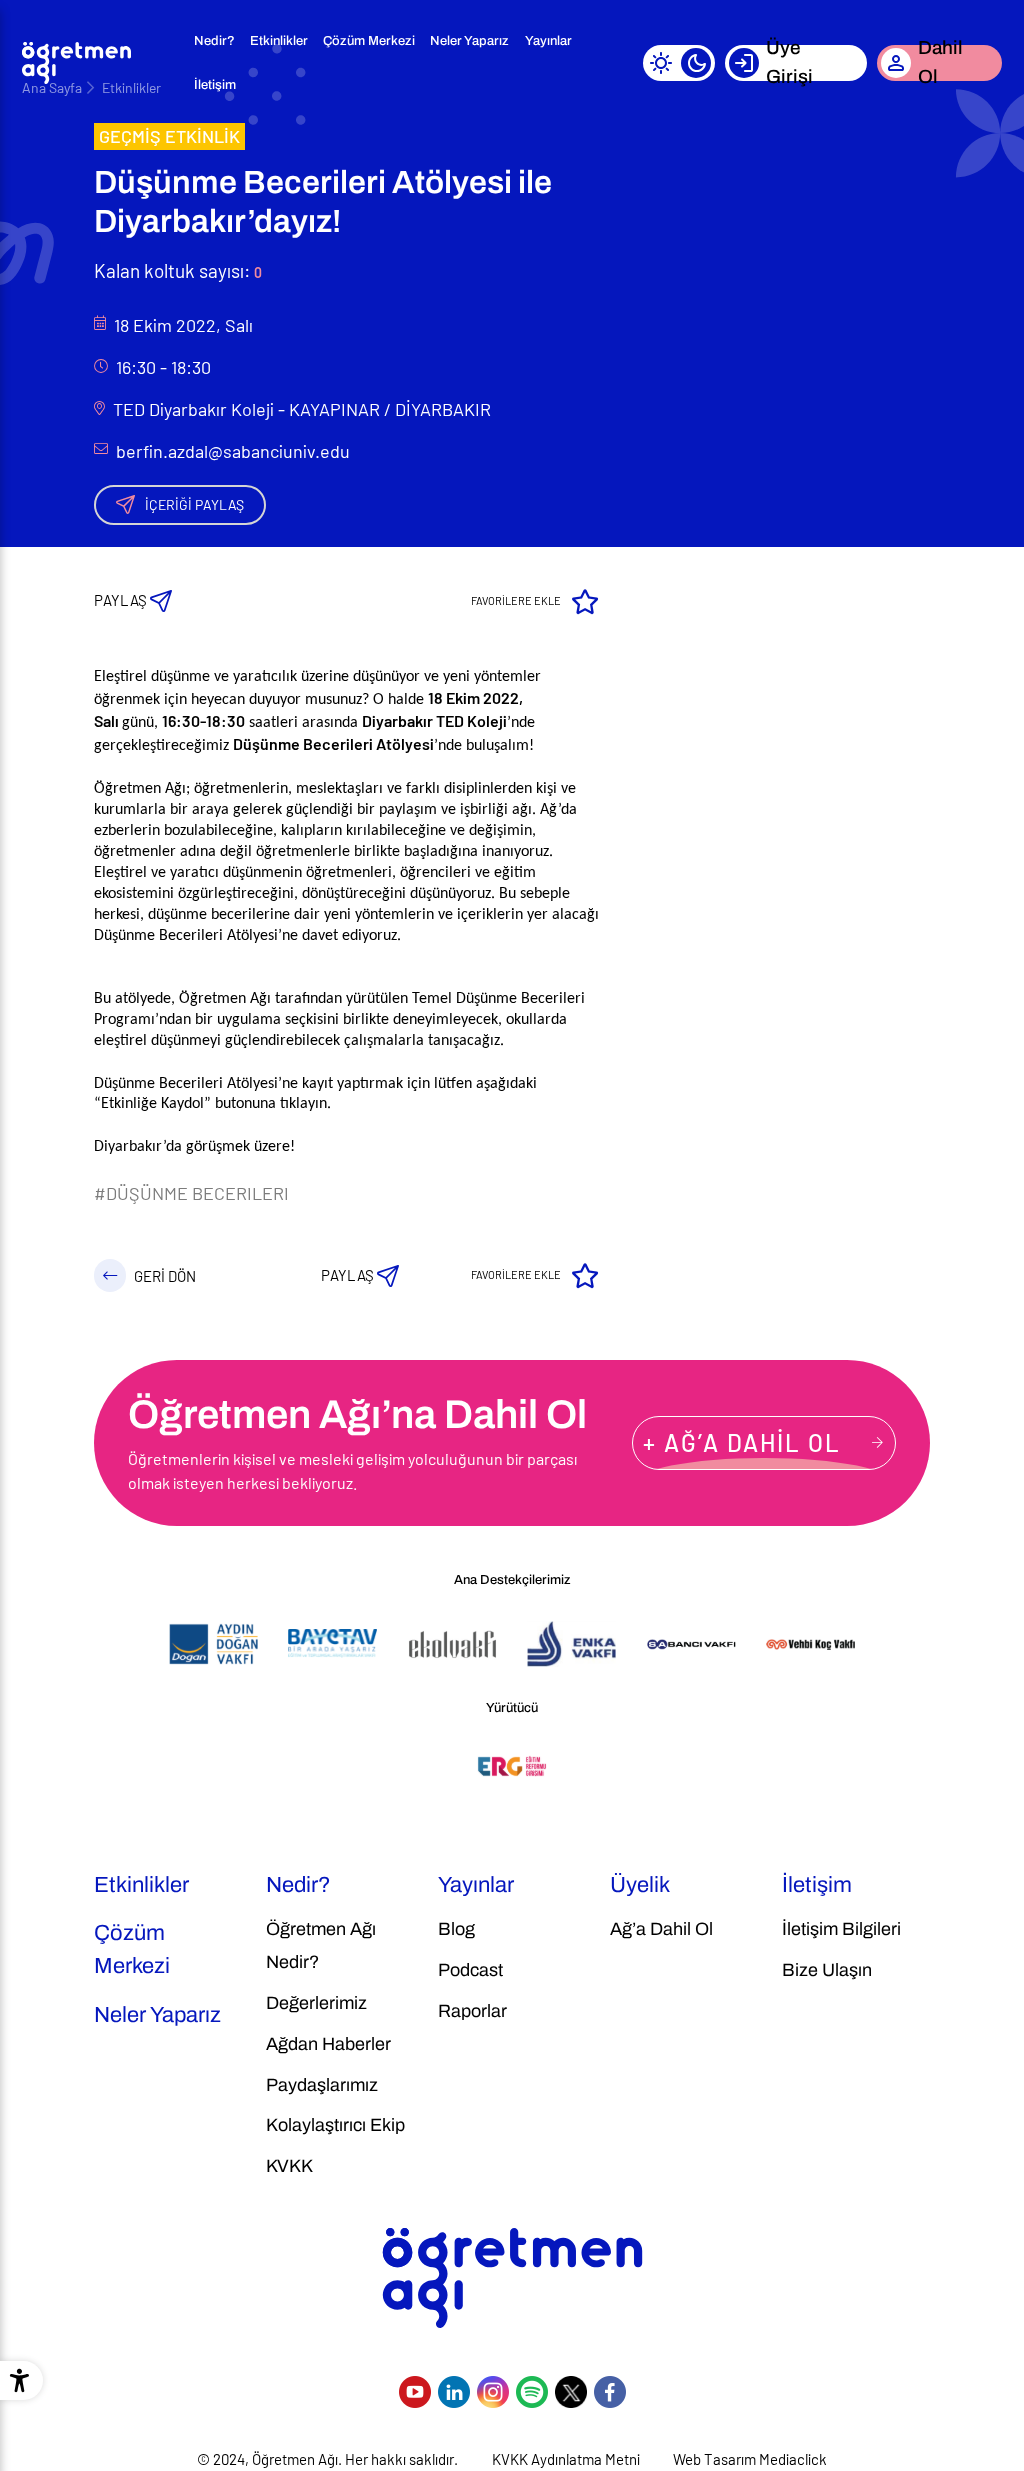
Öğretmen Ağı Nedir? (321, 1945)
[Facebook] (610, 2392)
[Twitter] (571, 2392)
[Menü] (159, 63)
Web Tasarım (714, 2459)
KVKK (289, 2166)
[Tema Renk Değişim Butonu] (679, 63)
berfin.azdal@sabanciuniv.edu (233, 451)
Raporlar (472, 2011)
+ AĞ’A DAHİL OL (742, 1442)
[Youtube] (415, 2392)
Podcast (470, 1970)
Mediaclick (793, 2459)
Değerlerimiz (316, 2003)
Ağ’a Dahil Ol (661, 1929)
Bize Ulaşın (827, 1970)
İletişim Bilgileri (841, 1929)
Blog (456, 1929)
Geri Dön (165, 1276)
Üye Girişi (789, 63)
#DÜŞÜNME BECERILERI (191, 1193)
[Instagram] (493, 2392)
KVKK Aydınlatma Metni (566, 2459)
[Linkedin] (454, 2392)
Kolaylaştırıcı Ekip (335, 2125)
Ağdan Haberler (328, 2044)
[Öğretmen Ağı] (77, 63)
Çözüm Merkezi (369, 40)
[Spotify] (532, 2392)
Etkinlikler (279, 40)
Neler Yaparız (469, 40)
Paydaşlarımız (322, 2085)
